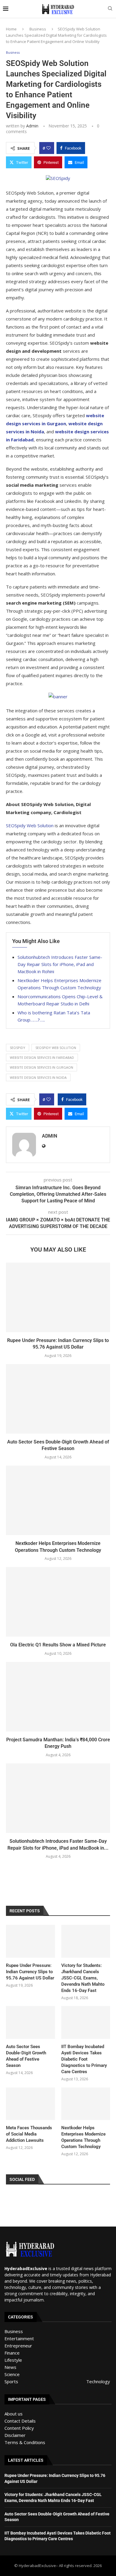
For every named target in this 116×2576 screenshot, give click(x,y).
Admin (32, 126)
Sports (11, 2381)
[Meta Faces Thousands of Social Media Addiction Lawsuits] (30, 2104)
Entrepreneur (18, 2346)
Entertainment (19, 2338)
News (10, 2367)
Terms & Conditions (25, 2442)
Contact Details (20, 2421)
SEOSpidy (18, 1048)
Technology (98, 2381)
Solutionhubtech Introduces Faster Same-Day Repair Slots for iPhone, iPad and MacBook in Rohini (60, 964)
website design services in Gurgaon (41, 1067)
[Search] (110, 9)
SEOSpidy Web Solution (30, 825)
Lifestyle (13, 2360)
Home (11, 29)
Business (38, 29)
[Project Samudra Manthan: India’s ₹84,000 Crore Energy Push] (58, 1697)
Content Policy (19, 2428)
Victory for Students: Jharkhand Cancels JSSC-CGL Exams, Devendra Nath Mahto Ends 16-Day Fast (83, 1978)
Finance (12, 2353)
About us (14, 2414)
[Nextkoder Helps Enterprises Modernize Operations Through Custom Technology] (58, 1500)
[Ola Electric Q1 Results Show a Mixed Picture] (58, 1602)
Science (12, 2374)
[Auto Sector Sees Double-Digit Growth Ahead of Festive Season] (58, 1399)
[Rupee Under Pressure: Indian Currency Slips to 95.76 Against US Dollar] (58, 1297)
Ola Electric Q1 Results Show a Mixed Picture (58, 1645)
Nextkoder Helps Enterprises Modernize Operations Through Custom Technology (83, 2137)
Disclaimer (15, 2435)
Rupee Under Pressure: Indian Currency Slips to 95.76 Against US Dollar (30, 1972)
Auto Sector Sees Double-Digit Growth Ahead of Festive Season (26, 2056)
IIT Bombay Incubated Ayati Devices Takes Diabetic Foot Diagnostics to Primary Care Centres (84, 2059)
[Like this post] (48, 148)
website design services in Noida (38, 1077)
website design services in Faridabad (42, 1057)
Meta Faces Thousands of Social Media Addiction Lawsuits (29, 2134)
